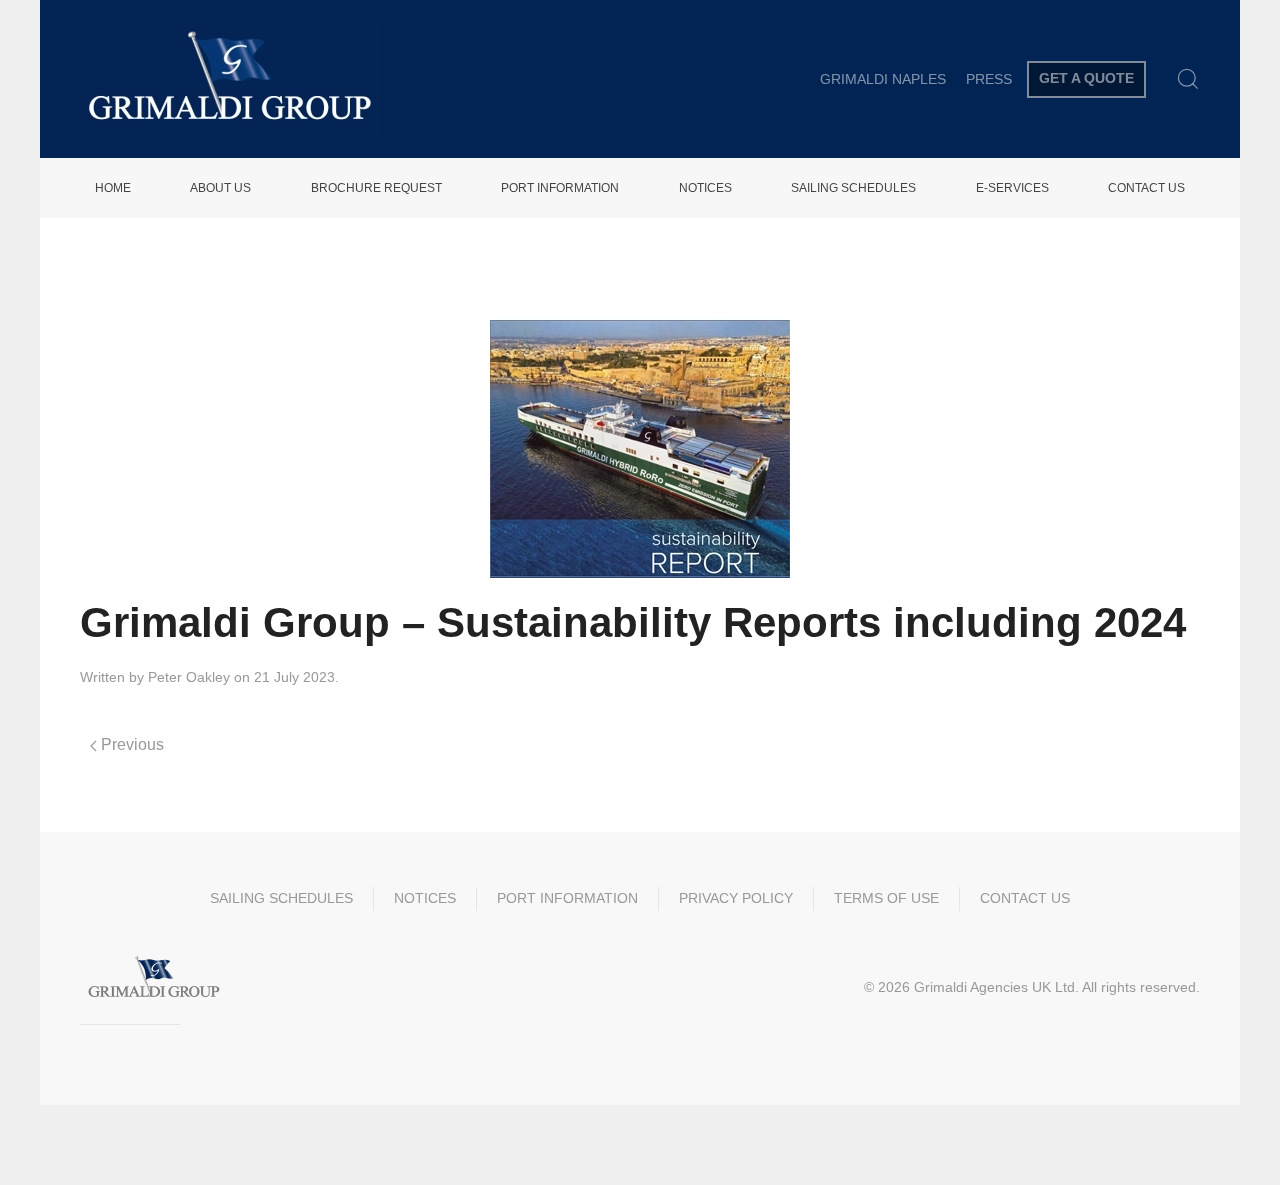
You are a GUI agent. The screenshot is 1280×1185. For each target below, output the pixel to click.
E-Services (1012, 188)
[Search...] (1188, 79)
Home (113, 188)
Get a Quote (1086, 78)
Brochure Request (376, 188)
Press (989, 79)
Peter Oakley (189, 677)
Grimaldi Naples (883, 79)
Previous (130, 744)
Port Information (560, 188)
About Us (220, 188)
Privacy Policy (736, 898)
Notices (705, 188)
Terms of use (886, 898)
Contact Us (1146, 188)
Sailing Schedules (853, 188)
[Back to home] (230, 79)
